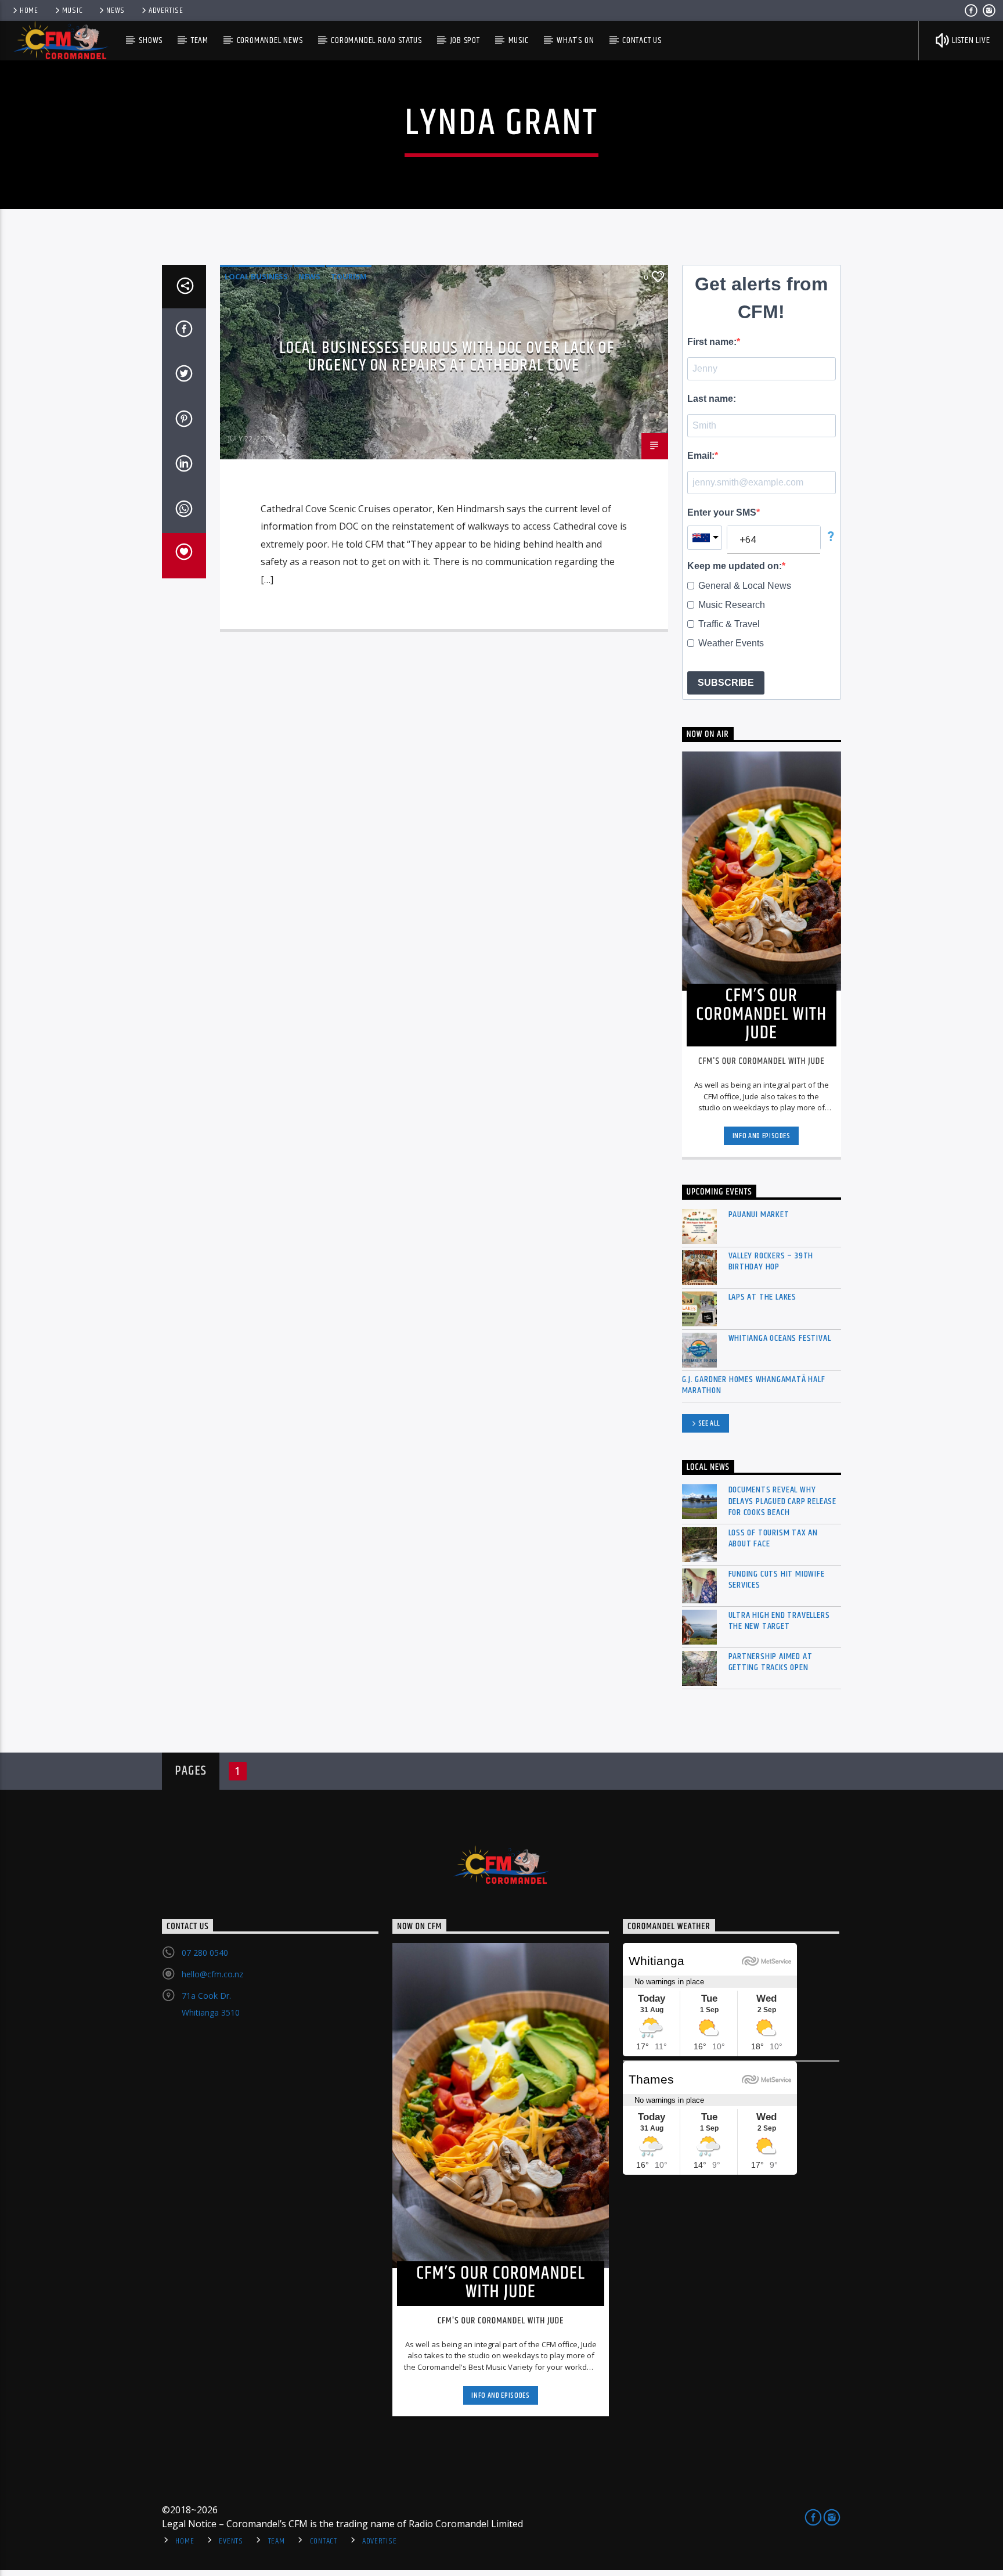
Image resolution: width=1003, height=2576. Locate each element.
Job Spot (465, 40)
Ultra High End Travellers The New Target (779, 1621)
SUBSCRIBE (726, 683)
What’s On (575, 40)
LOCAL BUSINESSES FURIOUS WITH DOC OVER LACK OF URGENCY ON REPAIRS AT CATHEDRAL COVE (447, 357)
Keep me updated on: (735, 566)
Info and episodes (762, 1136)
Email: (701, 456)
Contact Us (642, 40)
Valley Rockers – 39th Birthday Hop (771, 1261)
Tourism (349, 276)
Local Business (256, 276)
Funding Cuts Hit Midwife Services (777, 1580)
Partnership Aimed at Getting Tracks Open (771, 1662)
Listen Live (970, 40)
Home (29, 10)
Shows (151, 40)
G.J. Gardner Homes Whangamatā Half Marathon (754, 1385)
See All (710, 1423)
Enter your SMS (722, 512)
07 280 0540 (205, 1953)
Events (231, 2541)
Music (73, 10)
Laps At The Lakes (763, 1297)
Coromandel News (270, 40)
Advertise (166, 10)
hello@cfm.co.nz (212, 1974)
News (116, 10)
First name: (712, 342)
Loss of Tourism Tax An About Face (773, 1538)
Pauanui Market (759, 1215)
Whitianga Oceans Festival (780, 1338)
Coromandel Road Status (376, 40)
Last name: (712, 399)
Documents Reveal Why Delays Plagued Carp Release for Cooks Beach (783, 1501)
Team (200, 40)
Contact (324, 2541)
